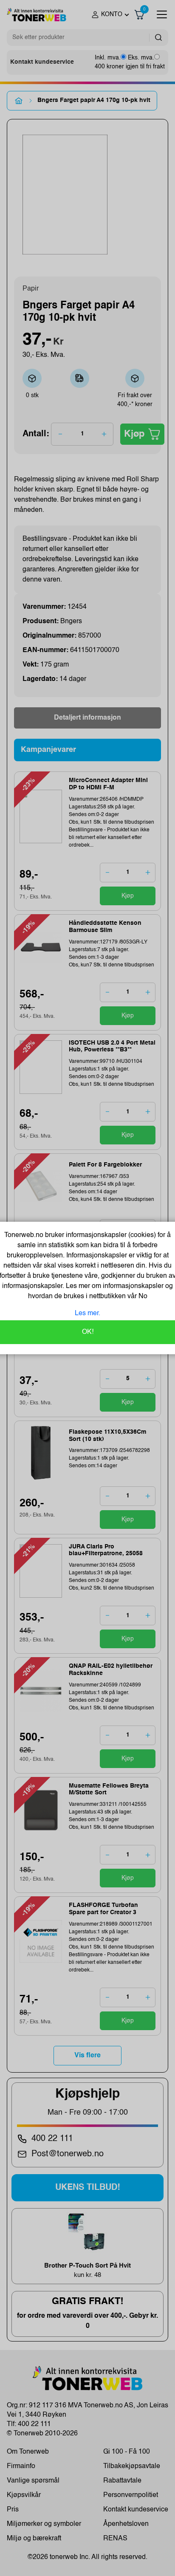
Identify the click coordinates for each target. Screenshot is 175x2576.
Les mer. (87, 1313)
